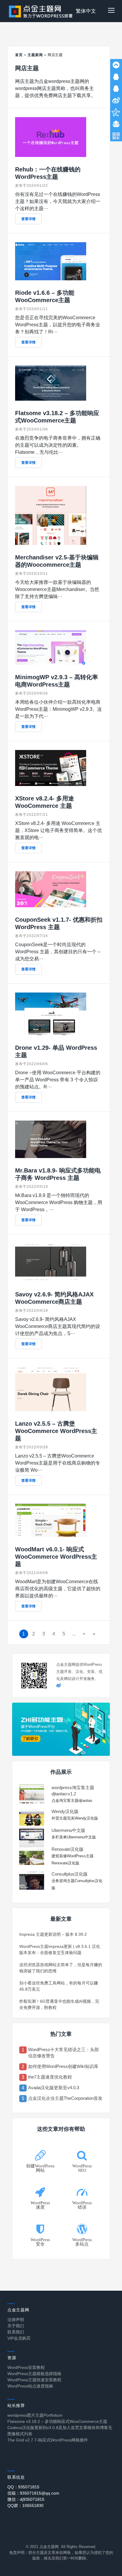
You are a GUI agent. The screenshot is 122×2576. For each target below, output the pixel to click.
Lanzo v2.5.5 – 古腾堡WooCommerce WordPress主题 (56, 1431)
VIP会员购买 (19, 2338)
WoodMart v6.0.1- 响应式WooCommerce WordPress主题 (56, 1557)
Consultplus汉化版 (70, 1874)
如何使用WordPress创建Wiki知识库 (63, 2066)
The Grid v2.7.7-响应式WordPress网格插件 (48, 2440)
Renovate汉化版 (68, 1849)
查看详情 (28, 219)
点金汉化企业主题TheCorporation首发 (65, 2098)
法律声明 (16, 2320)
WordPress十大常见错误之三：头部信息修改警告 (64, 2053)
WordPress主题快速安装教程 (34, 2380)
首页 (19, 55)
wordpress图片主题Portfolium (35, 2415)
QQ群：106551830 (25, 2505)
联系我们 (16, 2332)
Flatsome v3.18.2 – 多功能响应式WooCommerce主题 (57, 2421)
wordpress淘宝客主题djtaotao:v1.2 (73, 1791)
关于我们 (16, 2326)
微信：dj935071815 (26, 2499)
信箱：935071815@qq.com (33, 2493)
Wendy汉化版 (65, 1811)
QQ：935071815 (23, 2487)
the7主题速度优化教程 (50, 2077)
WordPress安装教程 (26, 2367)
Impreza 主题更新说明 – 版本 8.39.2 (53, 1934)
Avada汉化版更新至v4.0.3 (54, 2088)
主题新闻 (35, 55)
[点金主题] (41, 11)
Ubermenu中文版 (68, 1830)
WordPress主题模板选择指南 (34, 2374)
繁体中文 (86, 11)
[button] (111, 11)
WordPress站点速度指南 (30, 2386)
